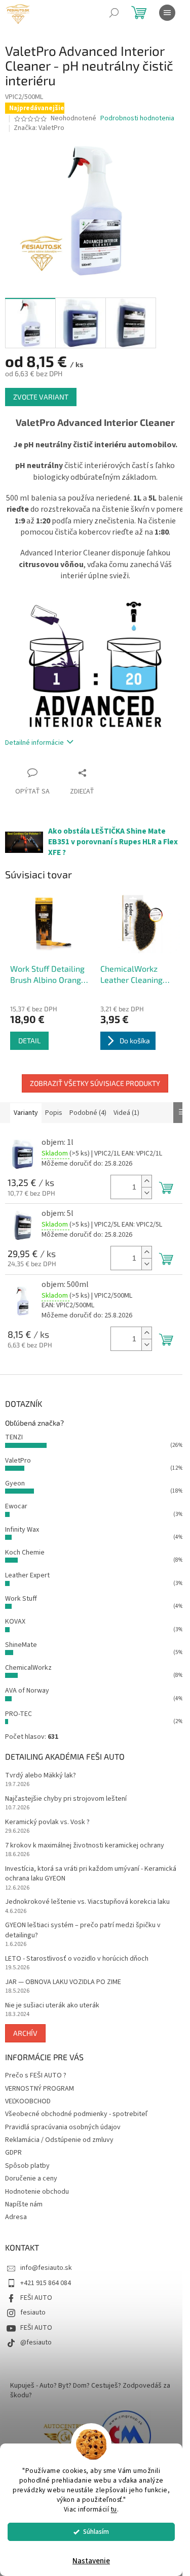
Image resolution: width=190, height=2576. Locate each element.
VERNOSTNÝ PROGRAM (40, 2089)
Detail (29, 1041)
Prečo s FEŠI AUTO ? (36, 2075)
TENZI (14, 1437)
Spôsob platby (27, 2166)
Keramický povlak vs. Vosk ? (47, 1822)
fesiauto (33, 2313)
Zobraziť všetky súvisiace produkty (95, 1083)
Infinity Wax (22, 1530)
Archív (25, 2033)
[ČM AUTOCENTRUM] (65, 2436)
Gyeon (15, 1483)
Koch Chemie (25, 1553)
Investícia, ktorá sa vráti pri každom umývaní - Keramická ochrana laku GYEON (91, 1874)
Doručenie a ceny (31, 2178)
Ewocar (16, 1506)
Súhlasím (96, 2532)
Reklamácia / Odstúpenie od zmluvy (59, 2140)
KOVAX (15, 1622)
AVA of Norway (27, 1691)
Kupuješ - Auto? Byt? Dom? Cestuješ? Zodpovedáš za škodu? (90, 2390)
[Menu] (167, 13)
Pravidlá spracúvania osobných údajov (63, 2127)
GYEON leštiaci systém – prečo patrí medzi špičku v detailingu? (83, 1930)
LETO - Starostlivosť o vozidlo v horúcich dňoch (77, 1959)
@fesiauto (36, 2342)
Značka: (39, 128)
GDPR (13, 2153)
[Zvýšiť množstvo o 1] (146, 1181)
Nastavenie (91, 2561)
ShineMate (21, 1645)
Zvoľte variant (41, 397)
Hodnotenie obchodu (37, 2192)
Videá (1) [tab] (126, 1113)
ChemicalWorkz (28, 1668)
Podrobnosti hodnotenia (137, 119)
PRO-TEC (18, 1714)
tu (114, 2509)
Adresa (16, 2217)
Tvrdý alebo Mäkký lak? (41, 1776)
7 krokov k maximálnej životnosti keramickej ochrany (85, 1846)
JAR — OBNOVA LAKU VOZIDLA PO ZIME (63, 1982)
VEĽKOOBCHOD (28, 2101)
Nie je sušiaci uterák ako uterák (52, 2006)
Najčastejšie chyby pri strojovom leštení (66, 1799)
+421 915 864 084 (46, 2283)
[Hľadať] (114, 13)
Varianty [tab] (26, 1113)
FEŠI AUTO (36, 2298)
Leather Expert (27, 1575)
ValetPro (18, 1461)
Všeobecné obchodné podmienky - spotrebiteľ (76, 2114)
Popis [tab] (54, 1113)
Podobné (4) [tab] (88, 1113)
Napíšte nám (24, 2204)
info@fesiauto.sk (46, 2268)
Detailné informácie (34, 743)
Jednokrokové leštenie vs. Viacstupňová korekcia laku (87, 1902)
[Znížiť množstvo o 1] (146, 1193)
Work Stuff (21, 1599)
